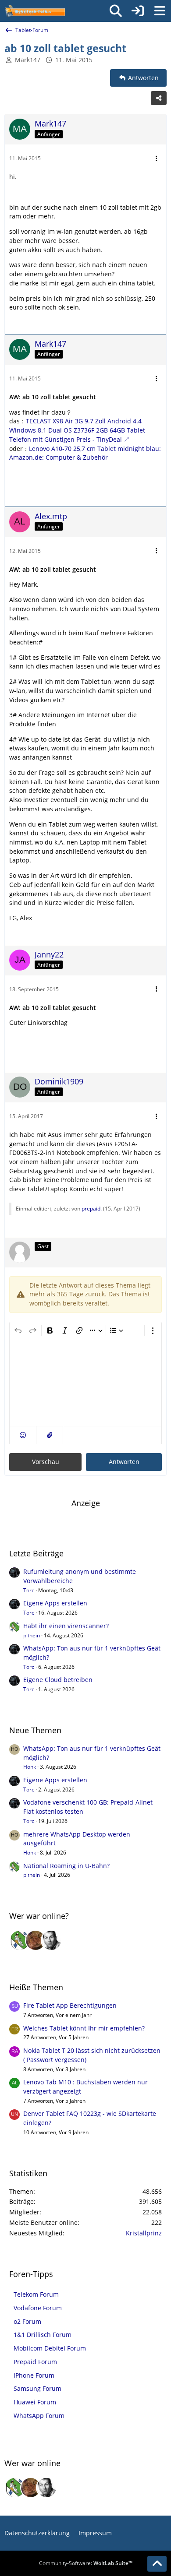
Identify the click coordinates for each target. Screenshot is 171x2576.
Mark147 (28, 60)
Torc (29, 1590)
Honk (30, 1767)
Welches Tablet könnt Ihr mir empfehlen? (84, 2028)
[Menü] (160, 11)
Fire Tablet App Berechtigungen (70, 2005)
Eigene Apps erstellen (55, 1603)
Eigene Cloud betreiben (58, 1680)
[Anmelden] (138, 11)
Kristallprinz (144, 2233)
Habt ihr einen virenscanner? (66, 1626)
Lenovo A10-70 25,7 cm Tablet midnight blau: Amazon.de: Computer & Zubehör (85, 453)
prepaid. (92, 1209)
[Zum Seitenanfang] (157, 2564)
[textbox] (85, 1383)
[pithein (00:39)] (20, 1940)
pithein (32, 1635)
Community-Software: (86, 2563)
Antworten (124, 1462)
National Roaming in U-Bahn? (66, 1866)
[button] (23, 1435)
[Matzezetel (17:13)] (36, 1940)
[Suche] (116, 11)
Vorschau (46, 1462)
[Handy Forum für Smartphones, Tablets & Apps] (35, 11)
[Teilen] (159, 98)
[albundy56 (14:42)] (51, 1940)
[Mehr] (157, 159)
